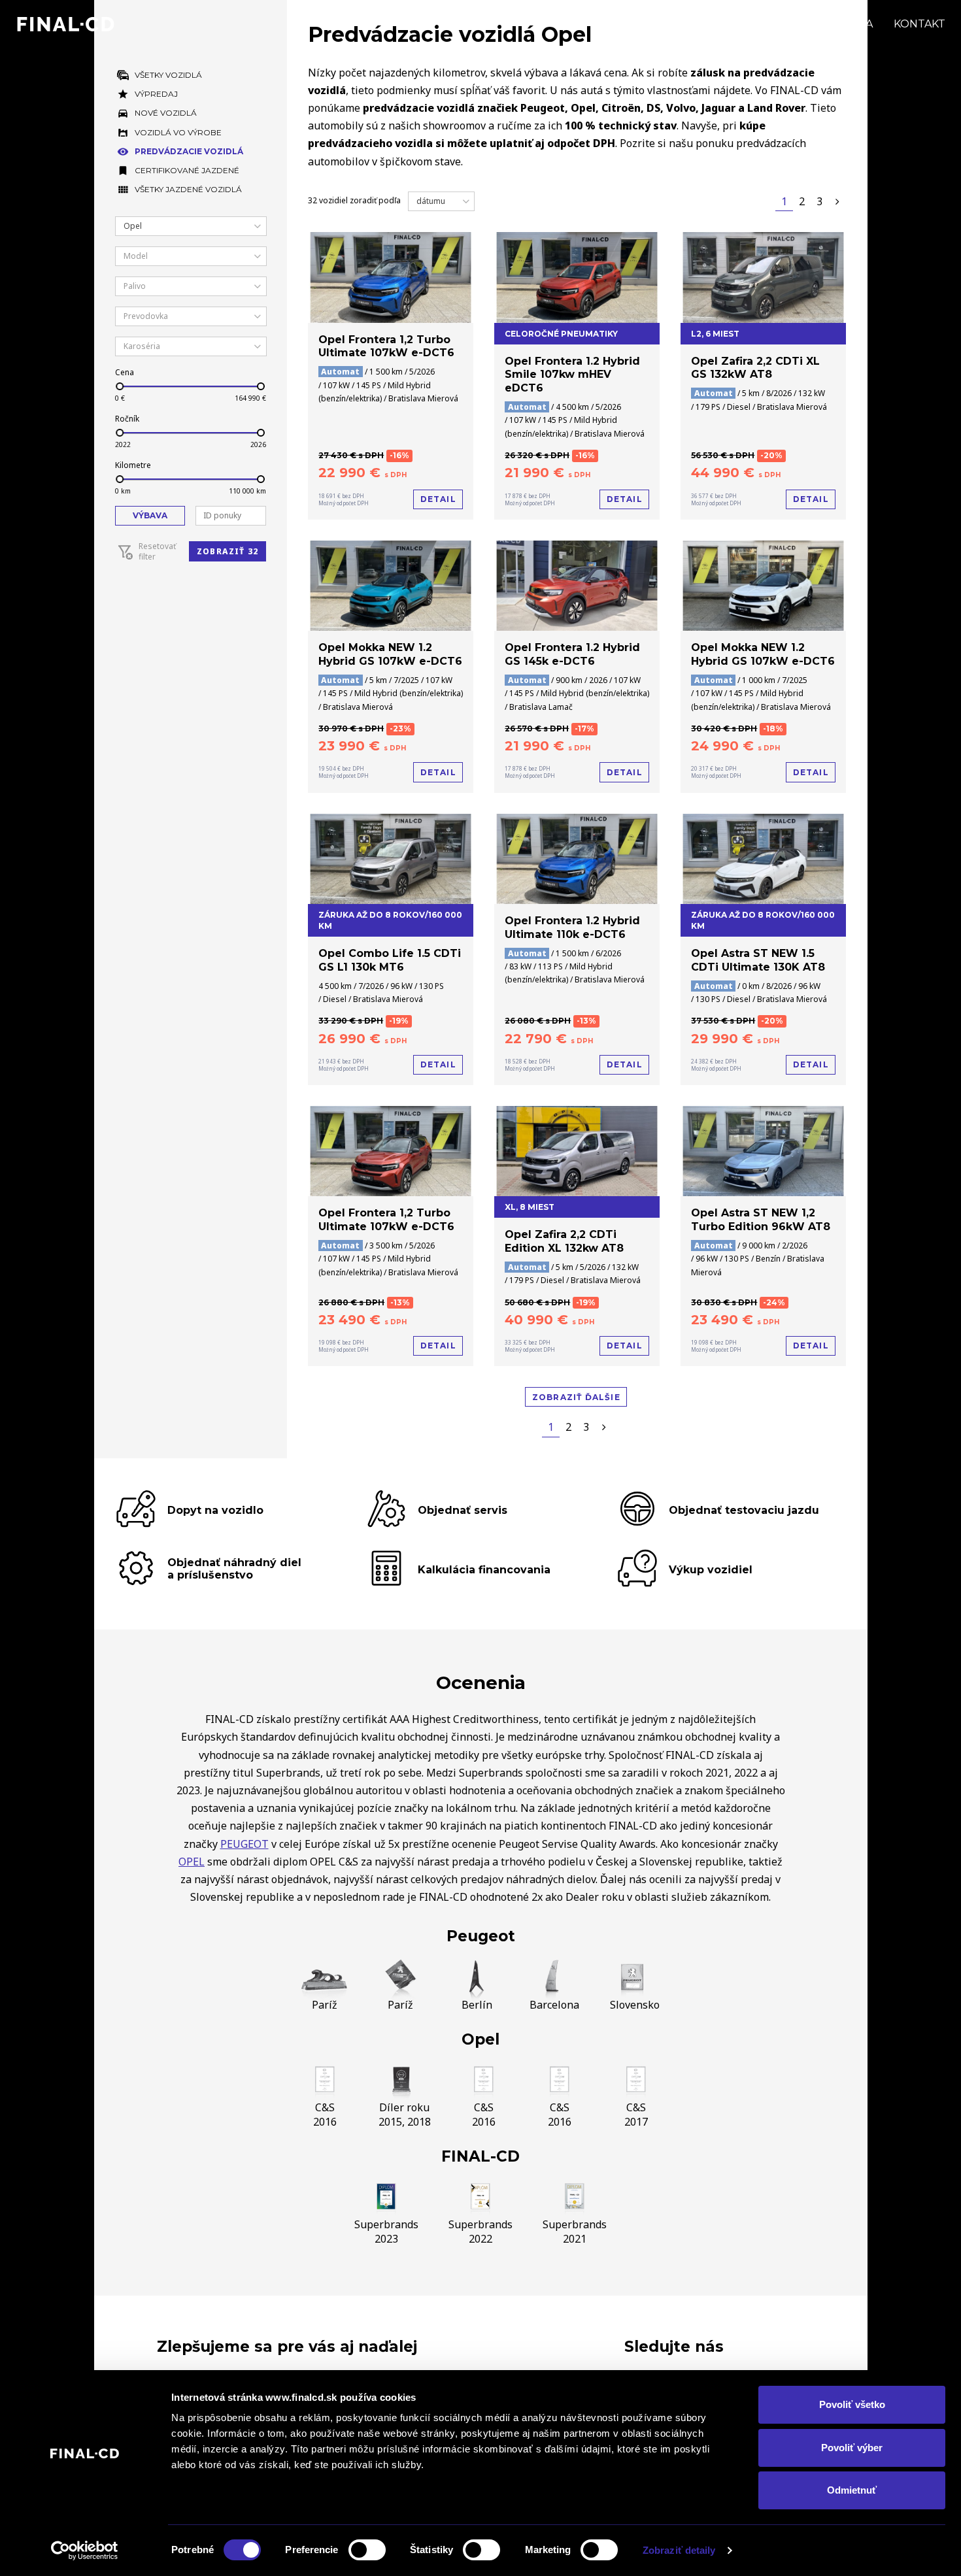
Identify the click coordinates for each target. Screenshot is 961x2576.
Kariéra (849, 24)
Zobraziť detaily (679, 2550)
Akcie (681, 24)
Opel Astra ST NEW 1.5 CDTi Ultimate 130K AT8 (758, 960)
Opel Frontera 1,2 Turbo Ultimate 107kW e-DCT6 (386, 346)
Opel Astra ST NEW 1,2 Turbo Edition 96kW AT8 (761, 1220)
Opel (480, 2039)
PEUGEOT (244, 1844)
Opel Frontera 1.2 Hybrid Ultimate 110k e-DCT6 (572, 928)
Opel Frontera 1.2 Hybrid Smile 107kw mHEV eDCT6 (572, 375)
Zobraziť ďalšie (576, 1397)
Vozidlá (620, 24)
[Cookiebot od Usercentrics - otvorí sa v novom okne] (85, 2551)
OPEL (192, 1862)
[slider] (119, 386)
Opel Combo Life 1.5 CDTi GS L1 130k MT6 (390, 960)
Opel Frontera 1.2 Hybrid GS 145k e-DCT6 (572, 654)
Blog (733, 24)
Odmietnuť (852, 2490)
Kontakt (919, 24)
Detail (438, 499)
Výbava (150, 515)
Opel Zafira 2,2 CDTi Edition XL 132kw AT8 (564, 1241)
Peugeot (481, 1936)
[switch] (367, 2550)
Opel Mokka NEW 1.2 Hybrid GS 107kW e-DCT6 (390, 654)
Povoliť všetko (852, 2404)
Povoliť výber (852, 2448)
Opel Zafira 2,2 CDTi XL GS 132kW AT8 (755, 368)
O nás (787, 24)
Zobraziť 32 (228, 551)
